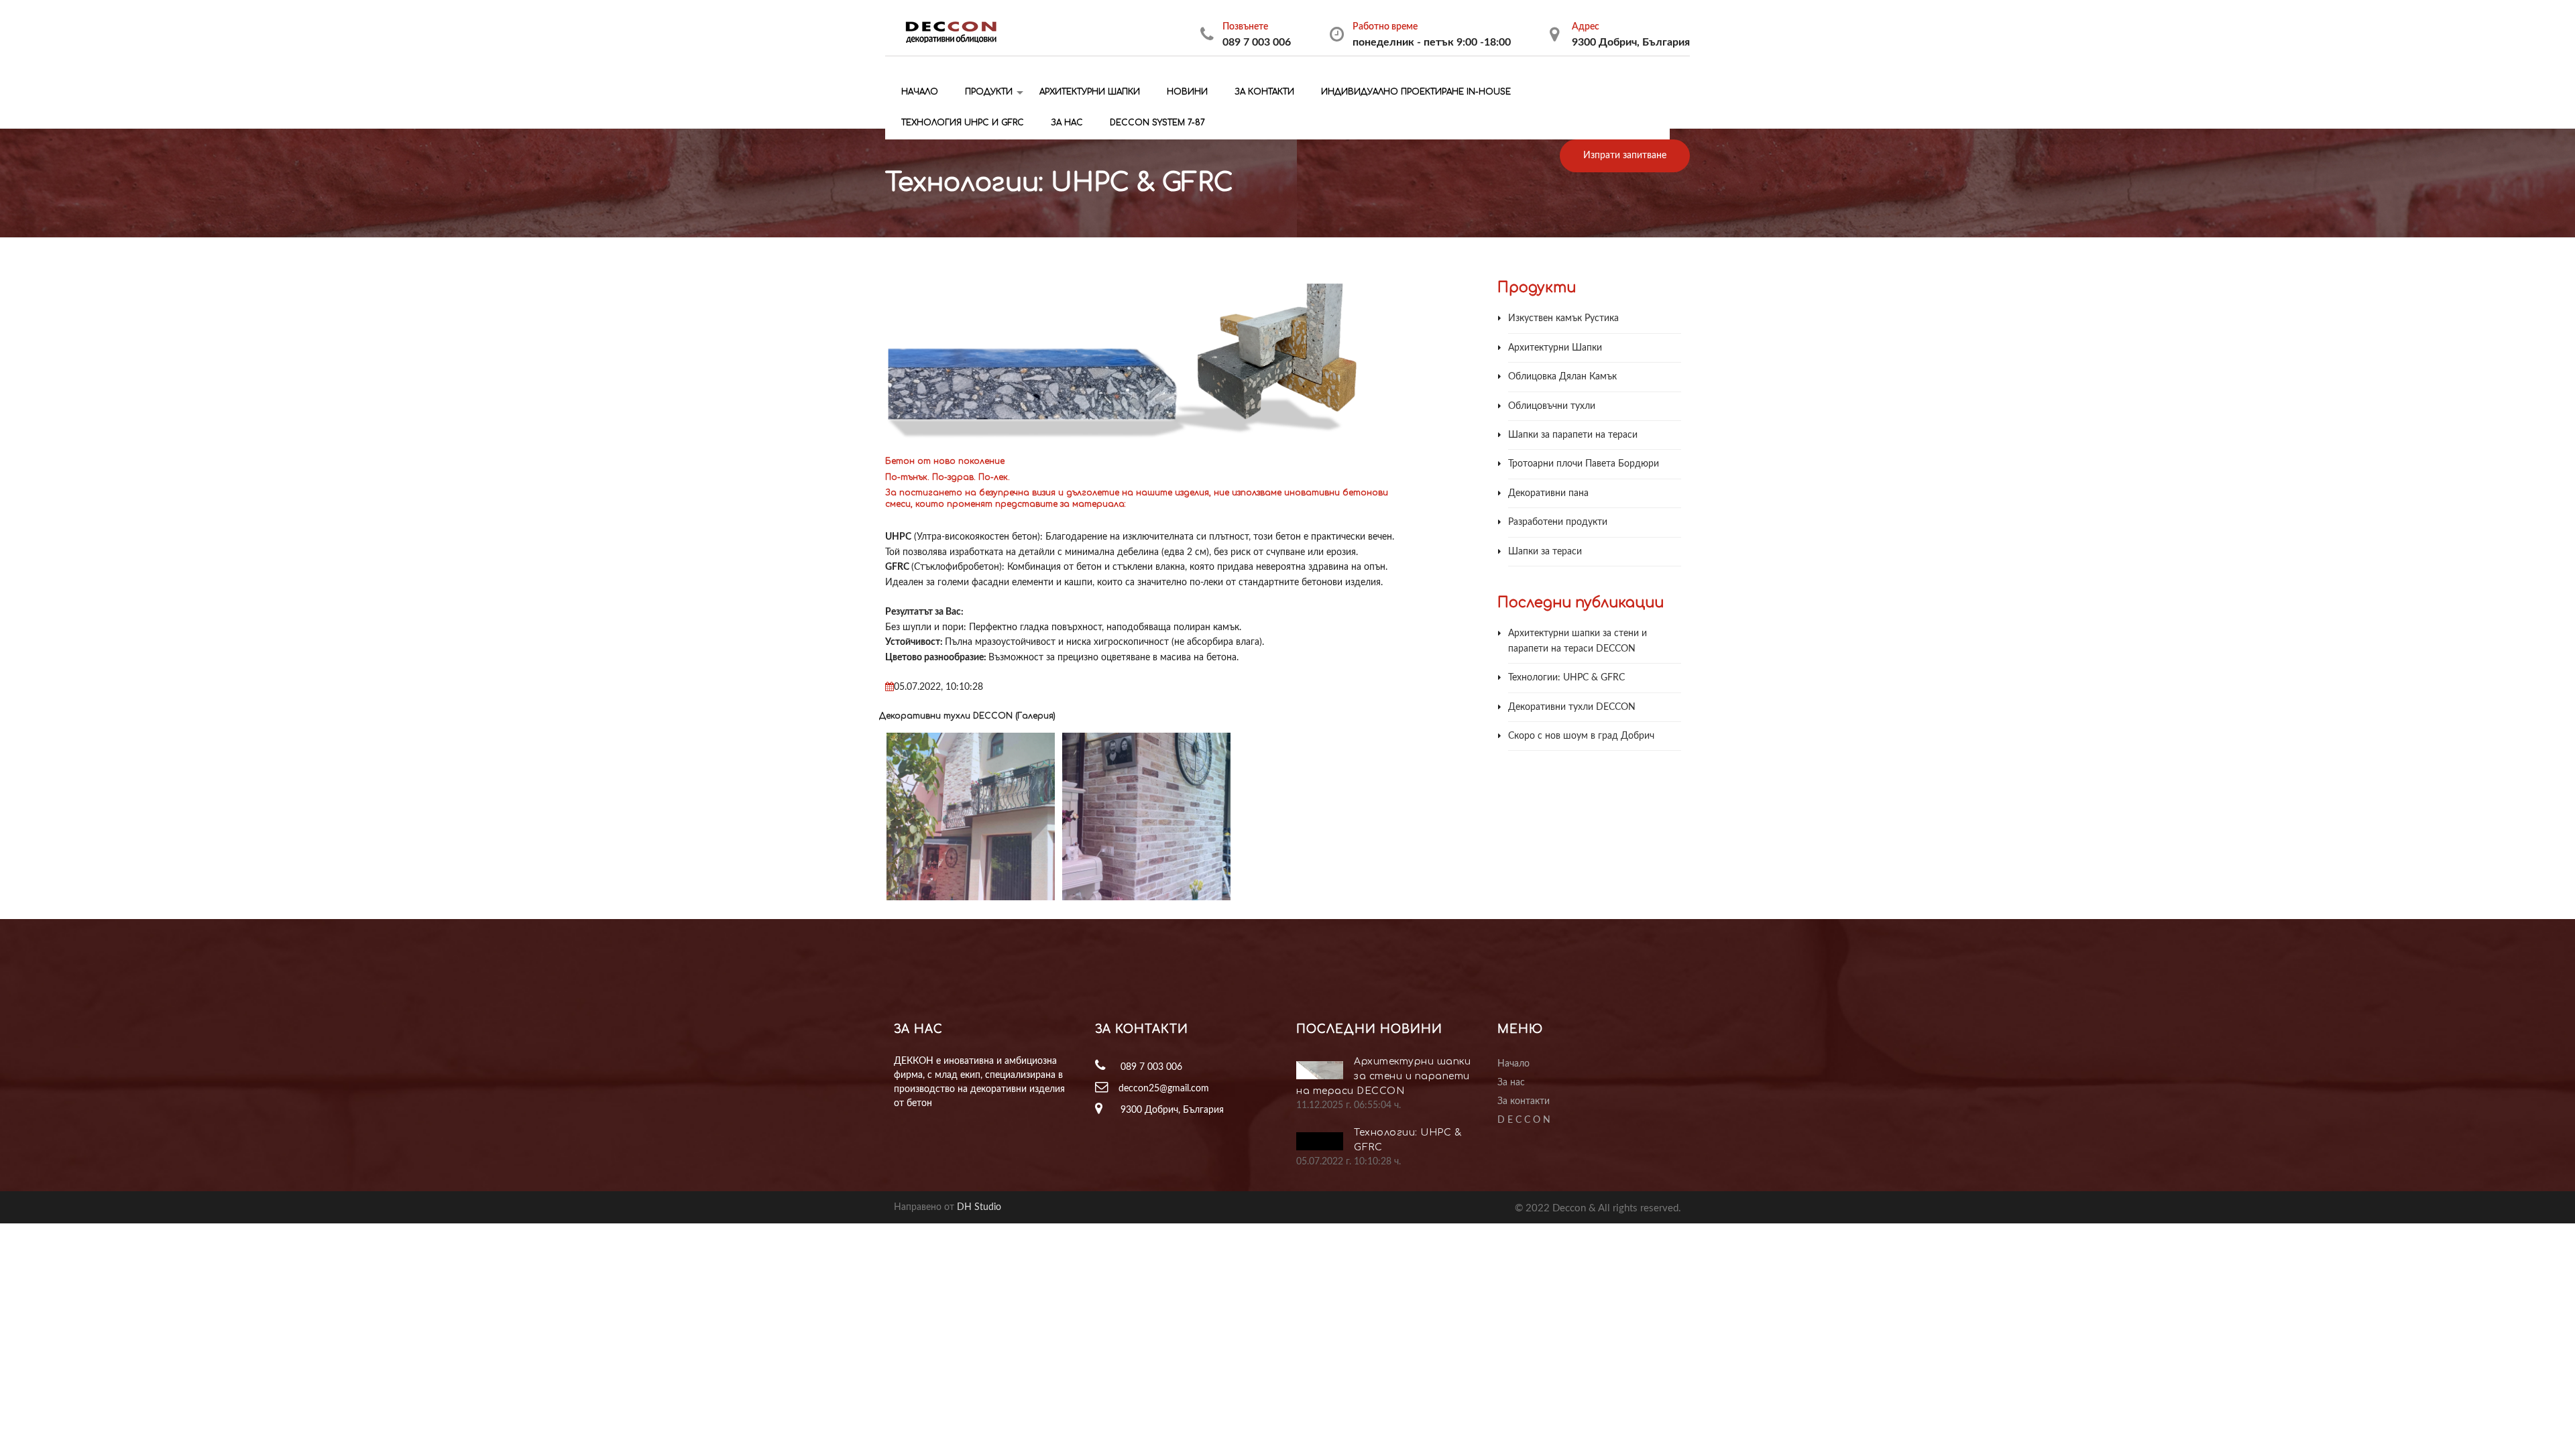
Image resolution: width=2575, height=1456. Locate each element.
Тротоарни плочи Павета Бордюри (1584, 464)
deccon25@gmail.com (1164, 1089)
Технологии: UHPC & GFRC (1566, 678)
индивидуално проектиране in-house (1415, 92)
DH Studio (979, 1207)
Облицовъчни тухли (1552, 406)
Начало (918, 92)
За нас (1066, 123)
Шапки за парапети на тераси (1573, 435)
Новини (1186, 92)
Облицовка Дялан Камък (1562, 377)
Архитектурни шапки (1088, 92)
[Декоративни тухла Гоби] (1169, 817)
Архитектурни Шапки (1555, 348)
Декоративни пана (1548, 493)
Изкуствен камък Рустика (1563, 318)
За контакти (1263, 92)
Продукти (987, 92)
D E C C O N (1524, 1120)
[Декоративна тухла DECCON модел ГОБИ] (994, 817)
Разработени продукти (1558, 522)
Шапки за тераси (1545, 552)
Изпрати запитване (1625, 156)
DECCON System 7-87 (1156, 123)
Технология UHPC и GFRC (961, 123)
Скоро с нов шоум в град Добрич (1581, 736)
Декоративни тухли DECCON (1572, 707)
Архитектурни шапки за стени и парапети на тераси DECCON (1383, 1076)
